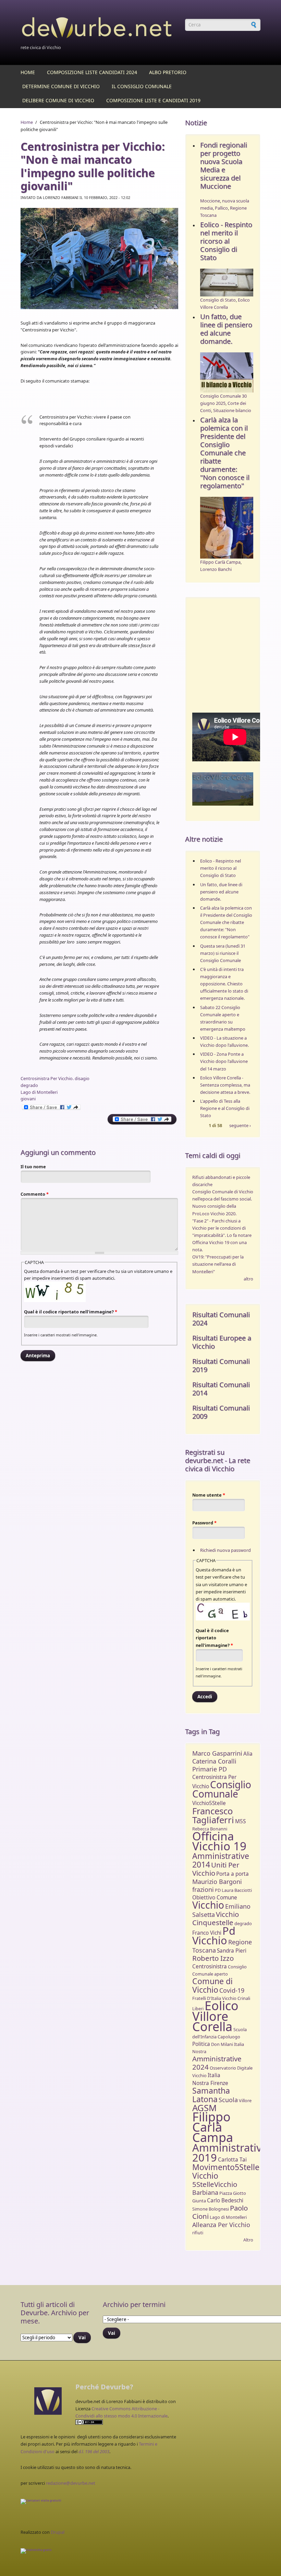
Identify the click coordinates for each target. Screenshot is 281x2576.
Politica (201, 2044)
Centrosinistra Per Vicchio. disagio (55, 1078)
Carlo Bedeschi (225, 2200)
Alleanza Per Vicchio (221, 2225)
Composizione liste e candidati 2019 (153, 100)
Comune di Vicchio (212, 1985)
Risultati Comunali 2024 (221, 1319)
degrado (29, 1085)
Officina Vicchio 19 (219, 1841)
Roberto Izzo (213, 1958)
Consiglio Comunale (222, 1789)
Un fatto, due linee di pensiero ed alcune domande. (226, 329)
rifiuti (198, 2233)
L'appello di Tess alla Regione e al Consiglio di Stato (225, 1108)
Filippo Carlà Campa (220, 562)
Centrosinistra (210, 1966)
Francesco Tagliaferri (213, 1816)
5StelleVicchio (215, 2184)
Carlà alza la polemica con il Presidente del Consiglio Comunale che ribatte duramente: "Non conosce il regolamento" (225, 453)
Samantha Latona (211, 2095)
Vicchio (208, 1905)
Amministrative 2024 (217, 2063)
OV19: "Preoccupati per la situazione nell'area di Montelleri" (218, 1264)
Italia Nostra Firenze (210, 2079)
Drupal (58, 2532)
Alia (248, 1754)
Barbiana (205, 2192)
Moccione (210, 201)
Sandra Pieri (232, 1951)
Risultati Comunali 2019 (221, 1365)
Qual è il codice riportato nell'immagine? (71, 1312)
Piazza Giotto (233, 2193)
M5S (240, 1821)
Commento (35, 1194)
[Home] (99, 29)
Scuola (228, 2100)
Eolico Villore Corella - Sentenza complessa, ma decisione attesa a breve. (225, 1085)
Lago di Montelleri (39, 1092)
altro (248, 1279)
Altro (248, 2240)
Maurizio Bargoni (217, 1882)
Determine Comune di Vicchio (61, 86)
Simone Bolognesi (211, 2209)
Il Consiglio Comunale (142, 86)
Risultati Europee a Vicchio (222, 1342)
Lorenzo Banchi (216, 569)
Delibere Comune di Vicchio (58, 100)
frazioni (203, 1889)
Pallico (221, 208)
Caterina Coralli (214, 1761)
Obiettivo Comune (215, 1898)
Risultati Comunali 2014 (221, 1389)
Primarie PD (210, 1769)
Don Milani (222, 2044)
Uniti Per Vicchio (216, 1869)
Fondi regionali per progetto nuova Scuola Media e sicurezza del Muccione (224, 166)
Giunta (199, 2201)
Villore (245, 2100)
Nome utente (209, 1495)
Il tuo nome (33, 1167)
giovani (28, 1099)
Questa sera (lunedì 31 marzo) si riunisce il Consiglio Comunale (223, 953)
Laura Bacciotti (237, 1890)
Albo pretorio (168, 72)
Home (28, 72)
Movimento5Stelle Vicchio (226, 2171)
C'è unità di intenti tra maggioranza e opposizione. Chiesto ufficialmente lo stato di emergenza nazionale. (224, 984)
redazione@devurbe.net (71, 2483)
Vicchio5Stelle (209, 1803)
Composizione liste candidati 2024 (92, 72)
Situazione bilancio (232, 410)
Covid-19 (232, 1990)
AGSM (204, 2108)
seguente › (240, 1126)
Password (204, 1523)
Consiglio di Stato (218, 300)
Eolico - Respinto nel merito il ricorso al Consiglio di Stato (226, 241)
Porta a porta (233, 1874)
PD (218, 1890)
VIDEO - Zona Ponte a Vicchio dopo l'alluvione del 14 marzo (224, 1061)
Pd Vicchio (214, 1935)
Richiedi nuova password (225, 1550)
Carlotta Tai (232, 2160)
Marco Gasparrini (217, 1753)
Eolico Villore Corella (215, 2016)
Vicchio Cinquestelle (216, 1918)
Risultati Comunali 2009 (221, 1412)
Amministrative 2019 (230, 2152)
